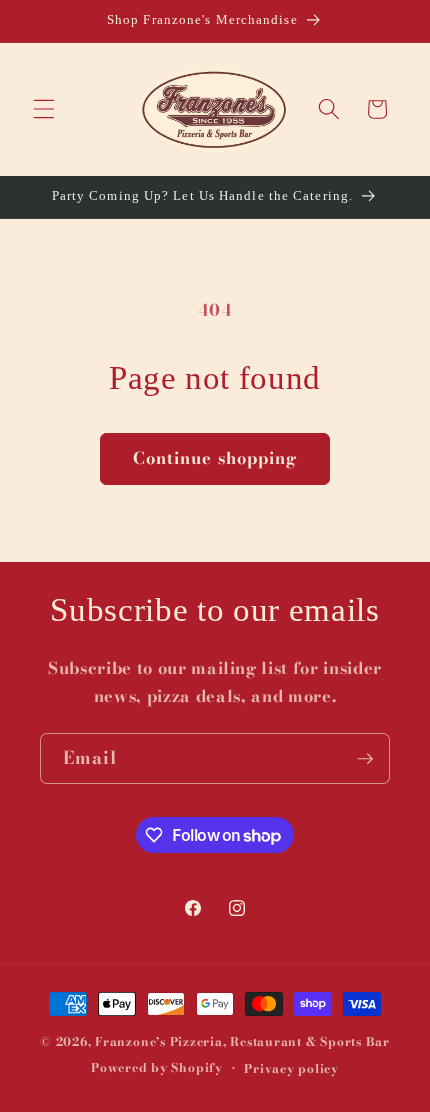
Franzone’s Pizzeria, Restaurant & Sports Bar (242, 1041)
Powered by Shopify (157, 1068)
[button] (44, 109)
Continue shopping (215, 458)
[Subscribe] (365, 759)
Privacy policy (291, 1068)
